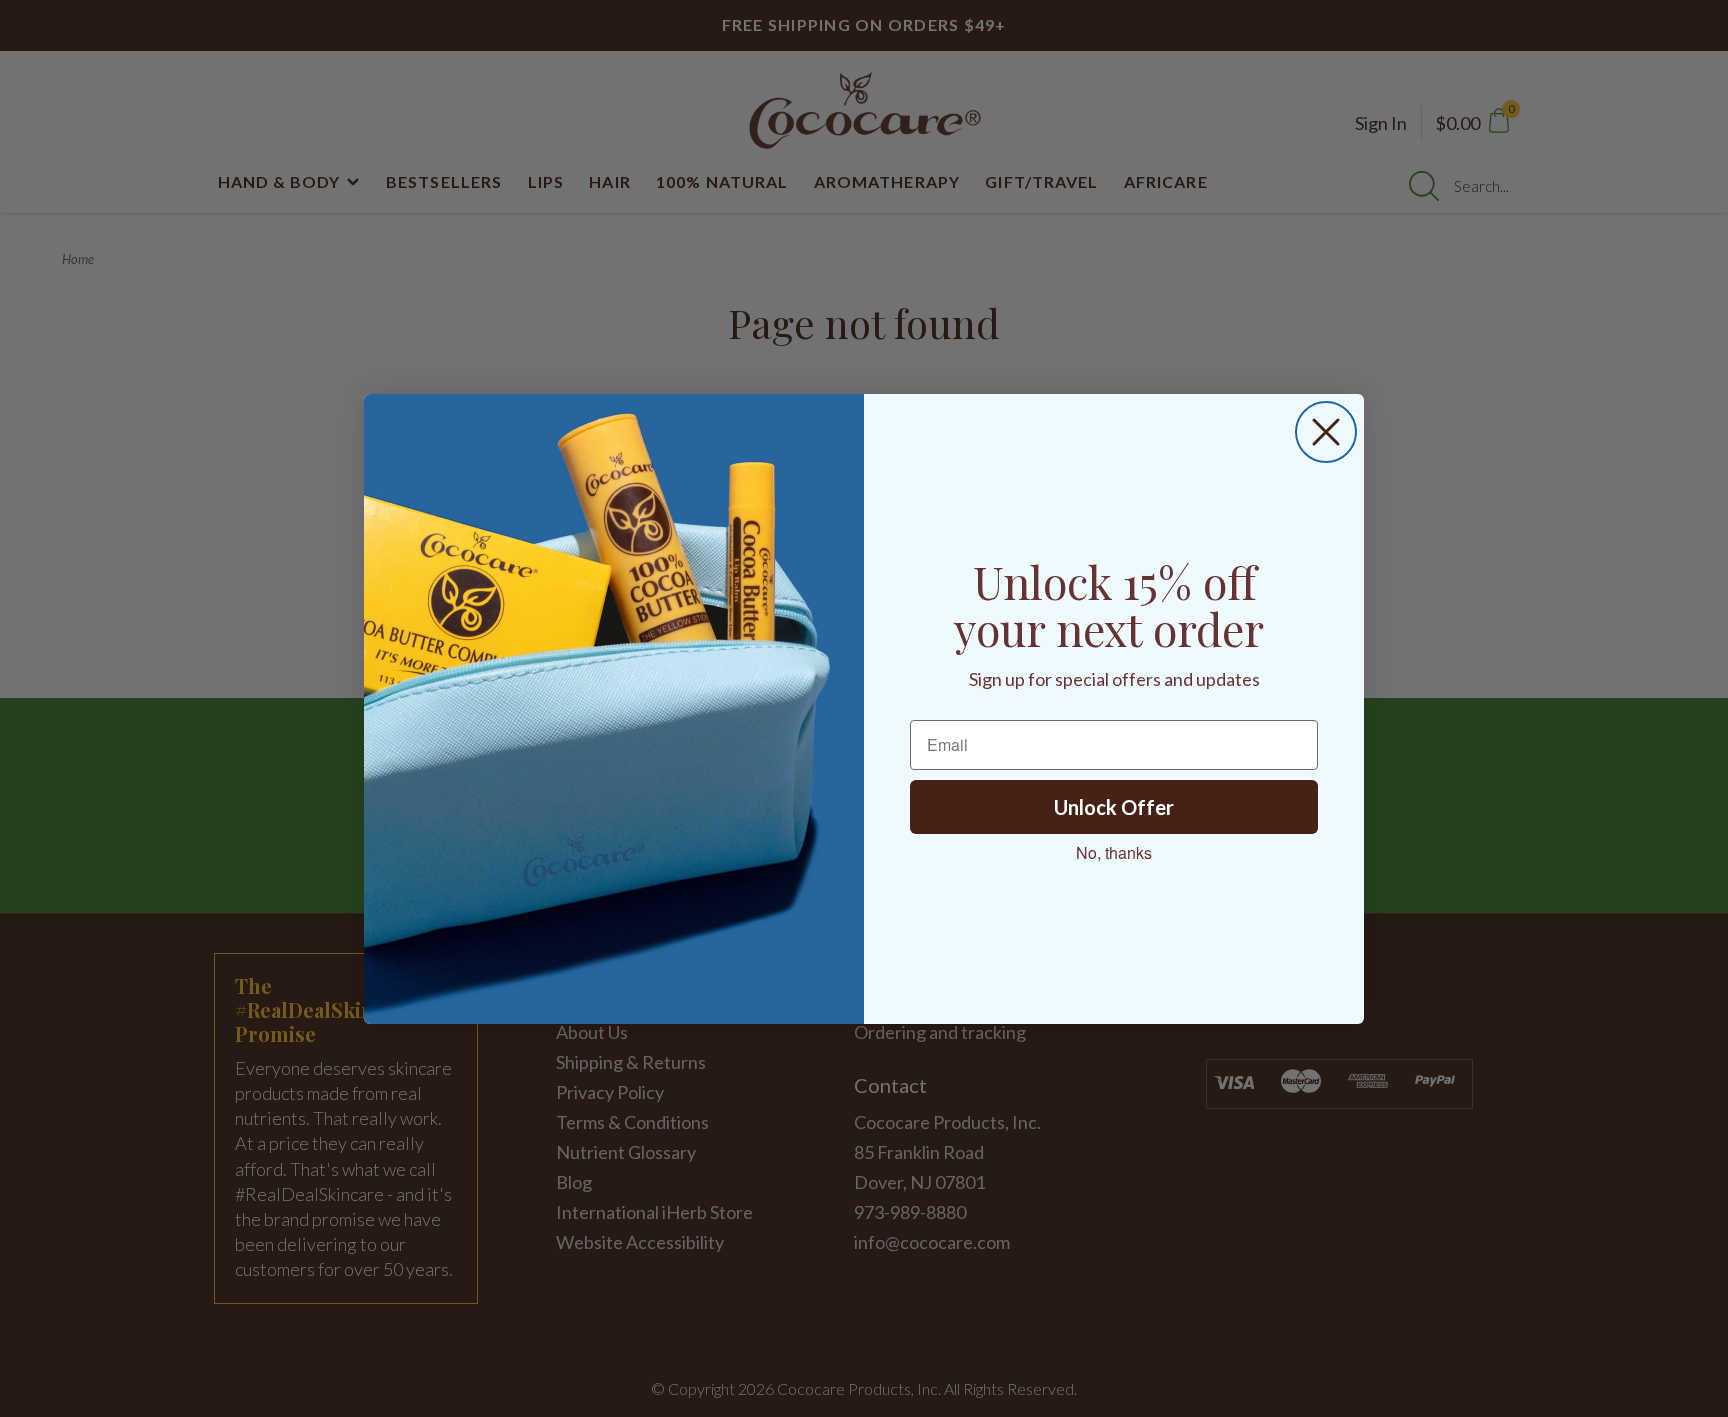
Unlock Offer (1114, 807)
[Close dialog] (1326, 432)
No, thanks (1114, 852)
